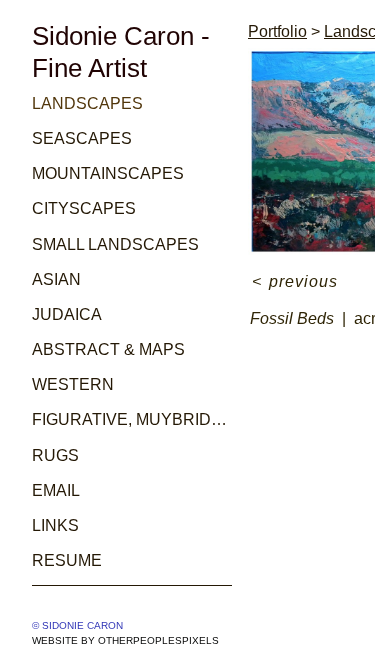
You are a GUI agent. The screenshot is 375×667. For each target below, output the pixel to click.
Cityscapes (84, 208)
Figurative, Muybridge (132, 419)
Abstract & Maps (108, 349)
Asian (56, 279)
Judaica (67, 314)
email (56, 490)
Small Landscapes (115, 244)
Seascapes (82, 138)
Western (73, 384)
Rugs (55, 455)
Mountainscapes (108, 173)
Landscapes (87, 103)
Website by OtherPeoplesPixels (125, 640)
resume (67, 560)
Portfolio (277, 31)
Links (55, 525)
